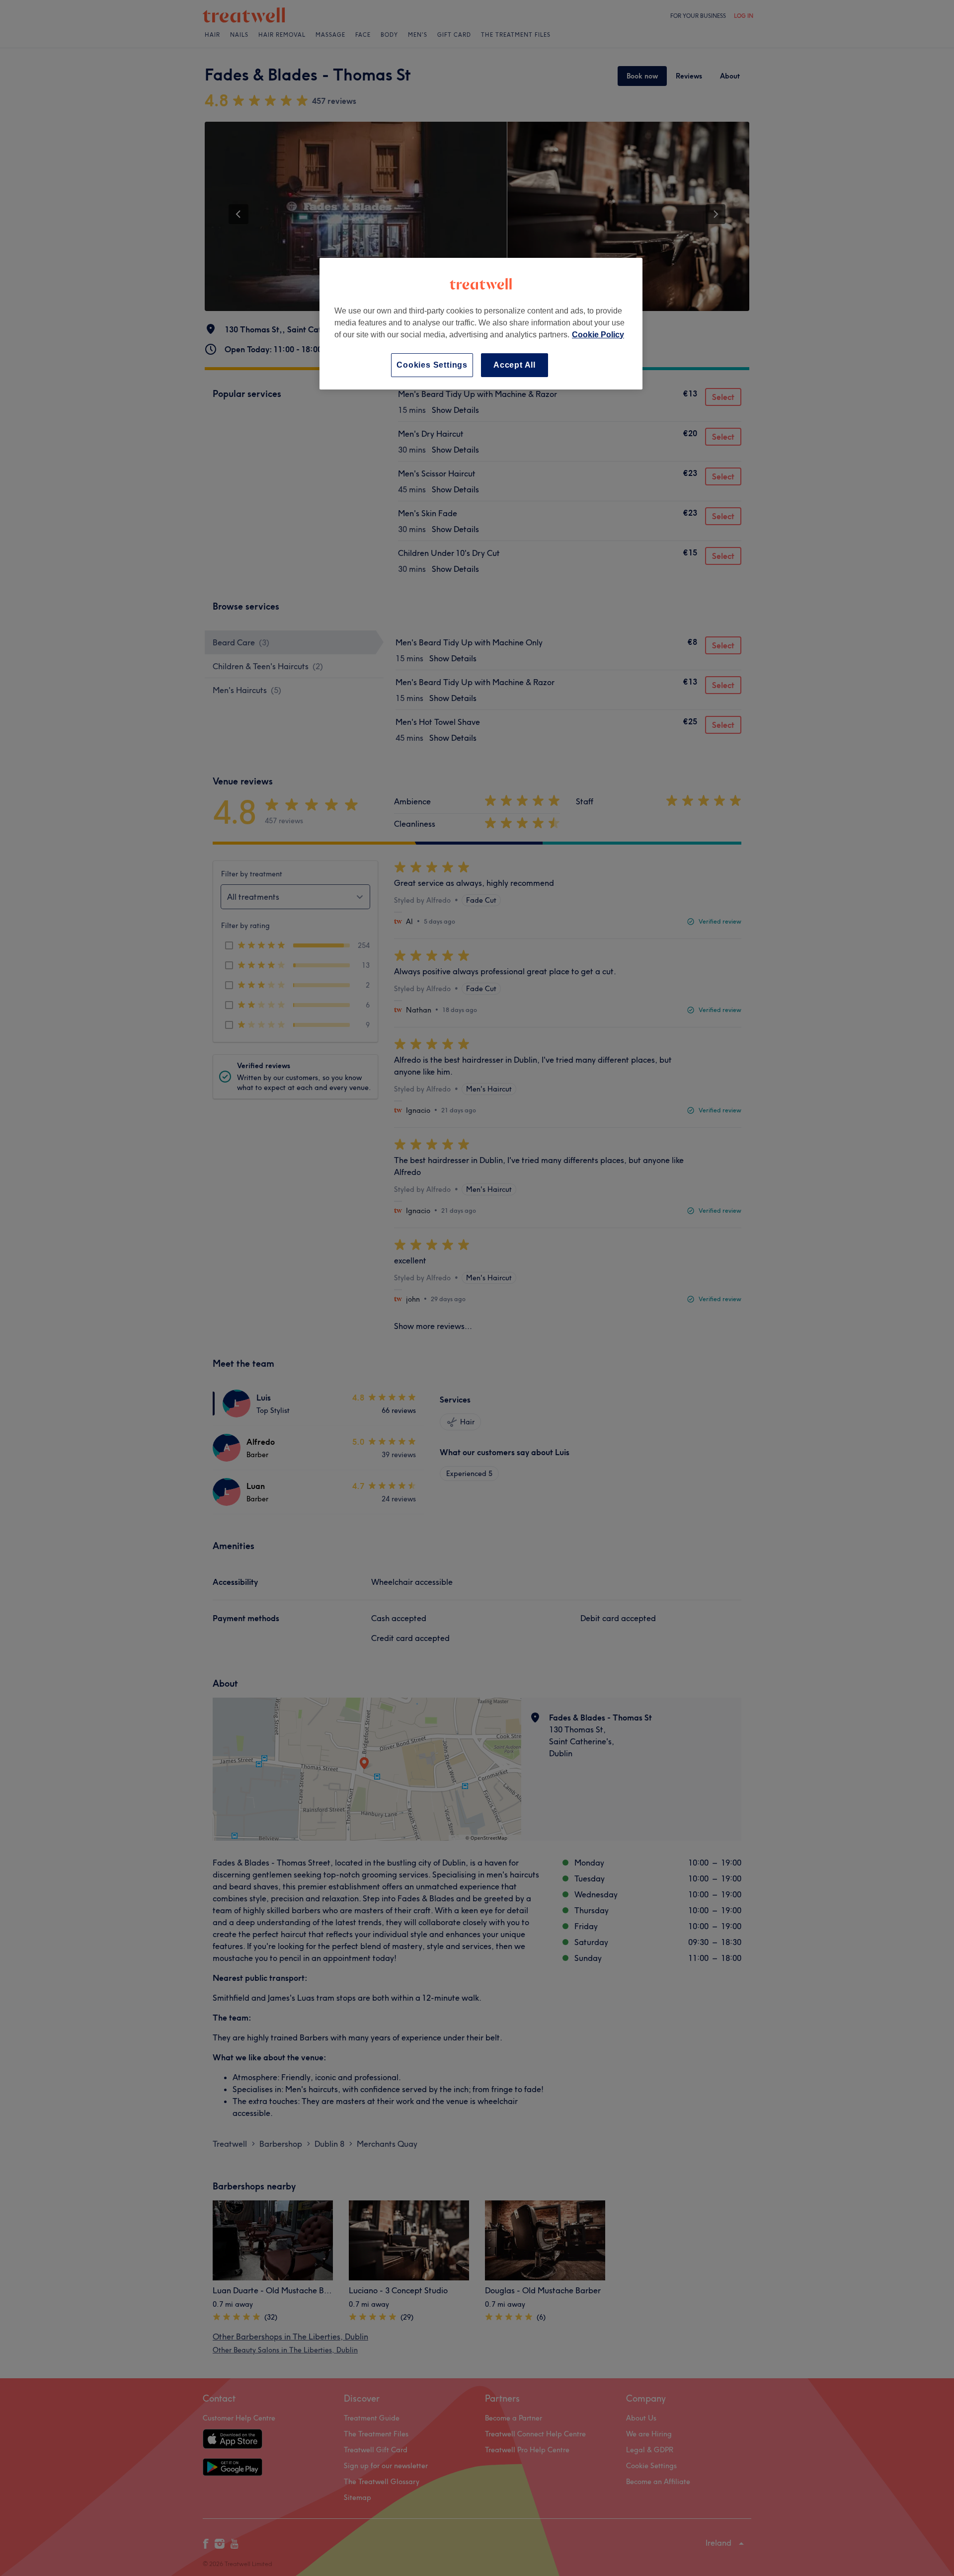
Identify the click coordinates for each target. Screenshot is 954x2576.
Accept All (515, 365)
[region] (481, 324)
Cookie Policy (598, 335)
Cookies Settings (432, 365)
